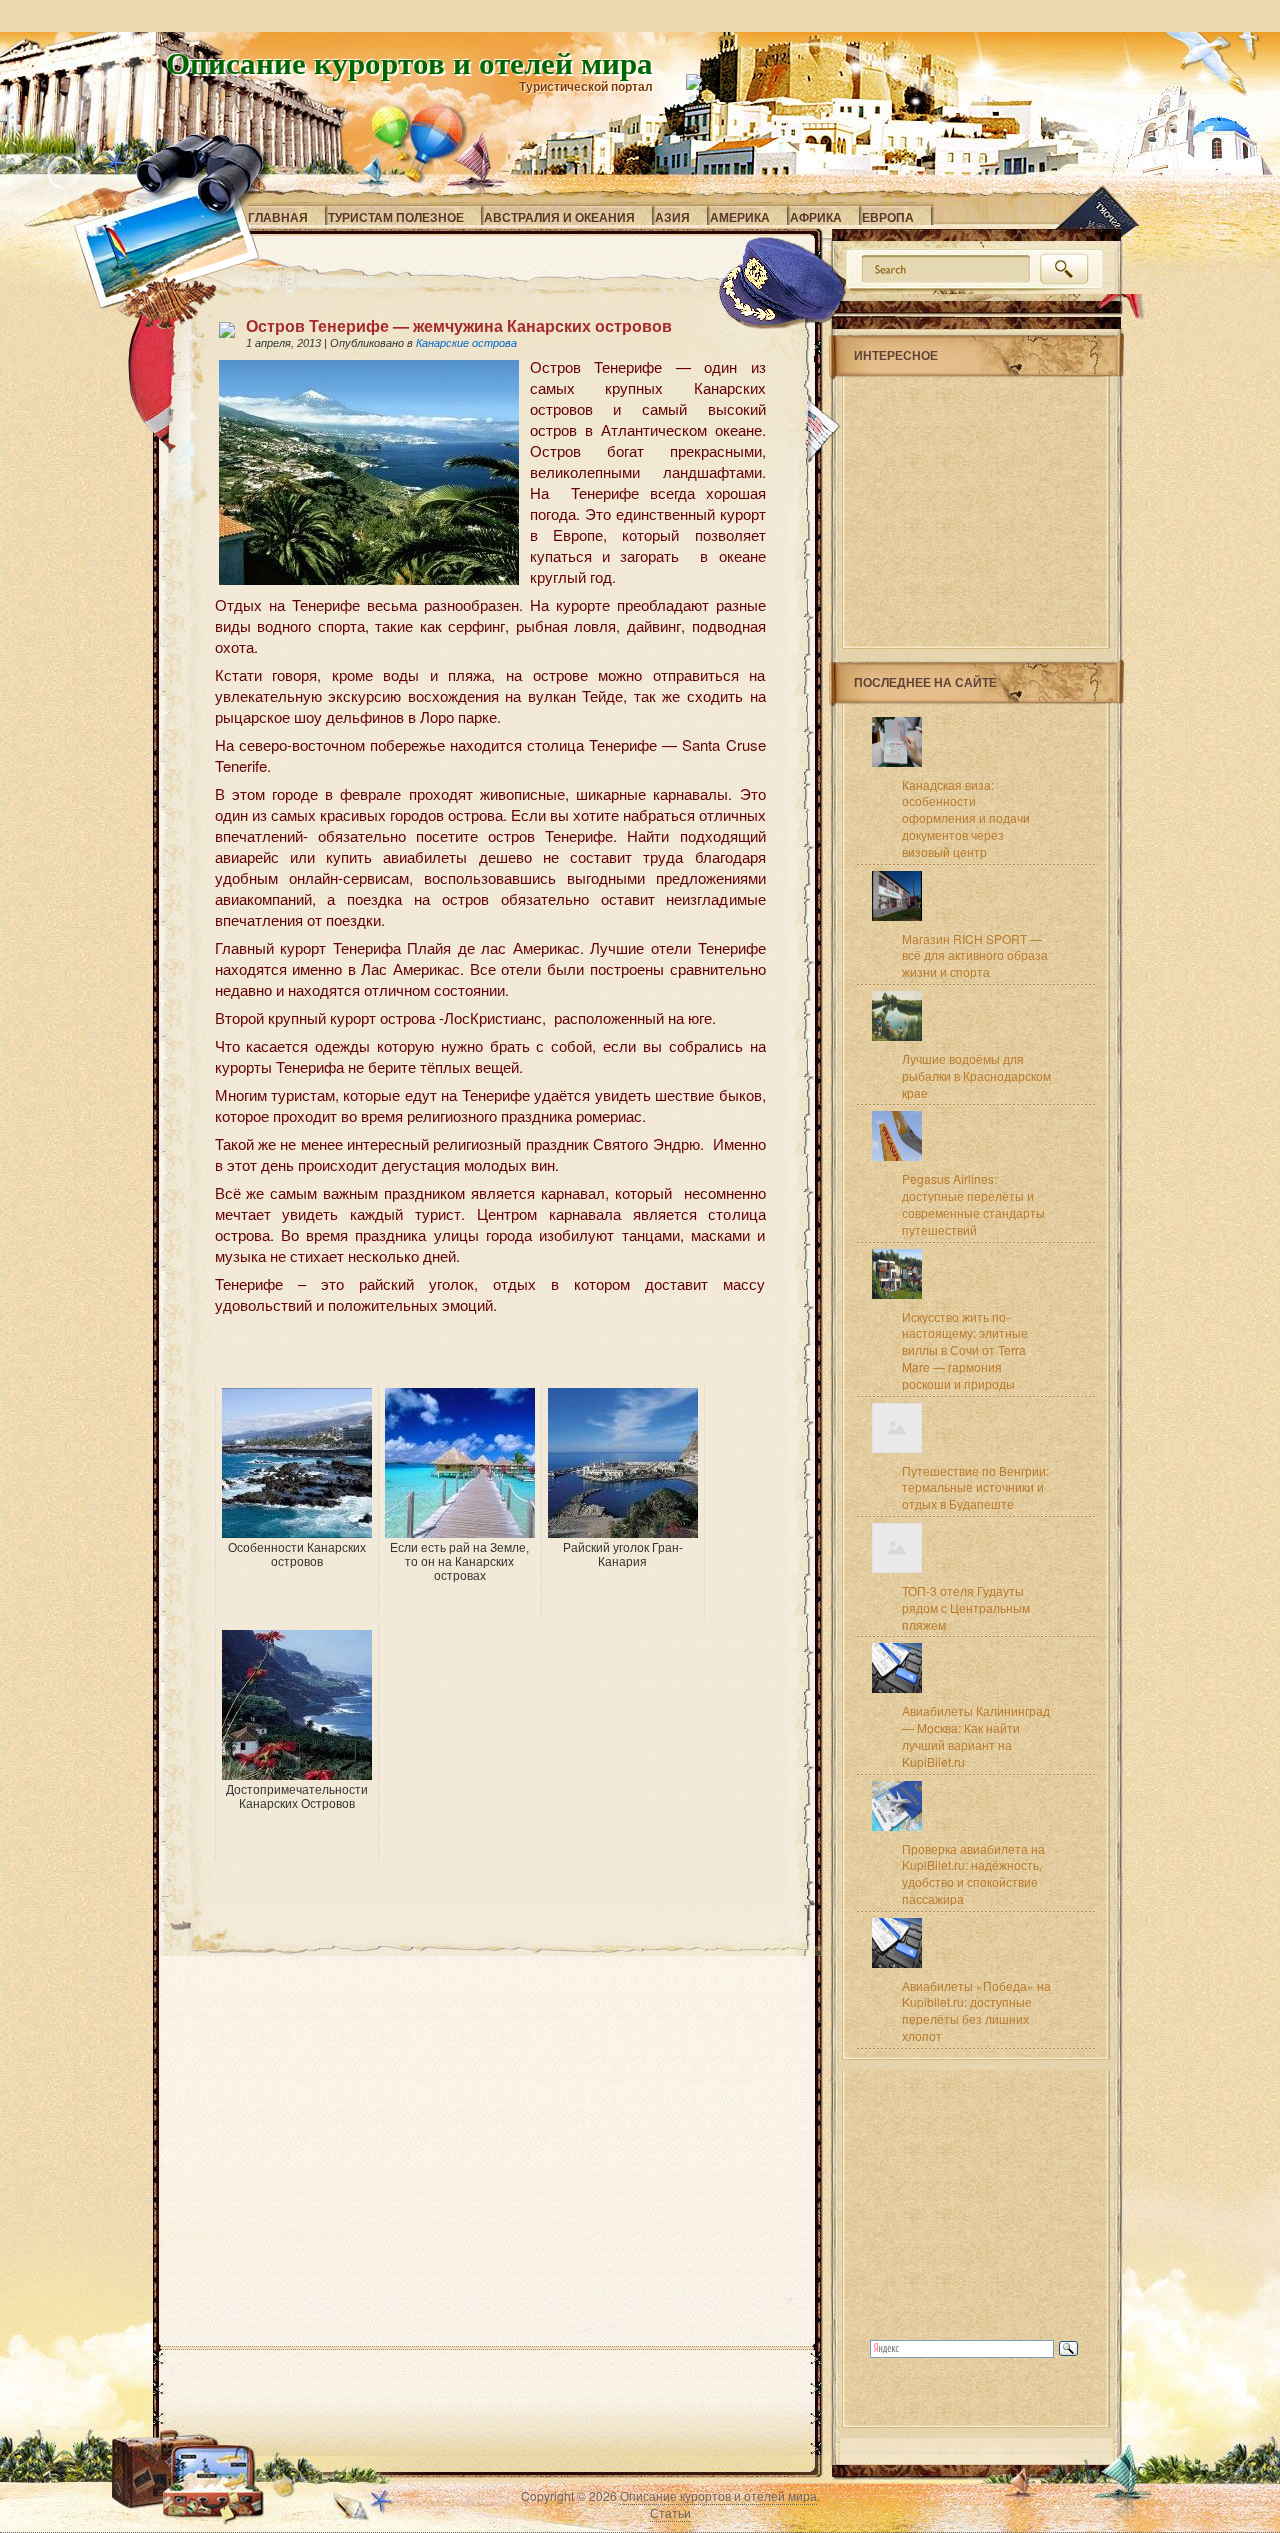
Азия (672, 217)
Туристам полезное (396, 217)
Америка (740, 217)
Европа (888, 217)
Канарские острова (466, 343)
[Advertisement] (449, 1352)
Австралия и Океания (559, 217)
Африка (816, 217)
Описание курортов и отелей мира (409, 62)
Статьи (670, 2512)
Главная (278, 217)
